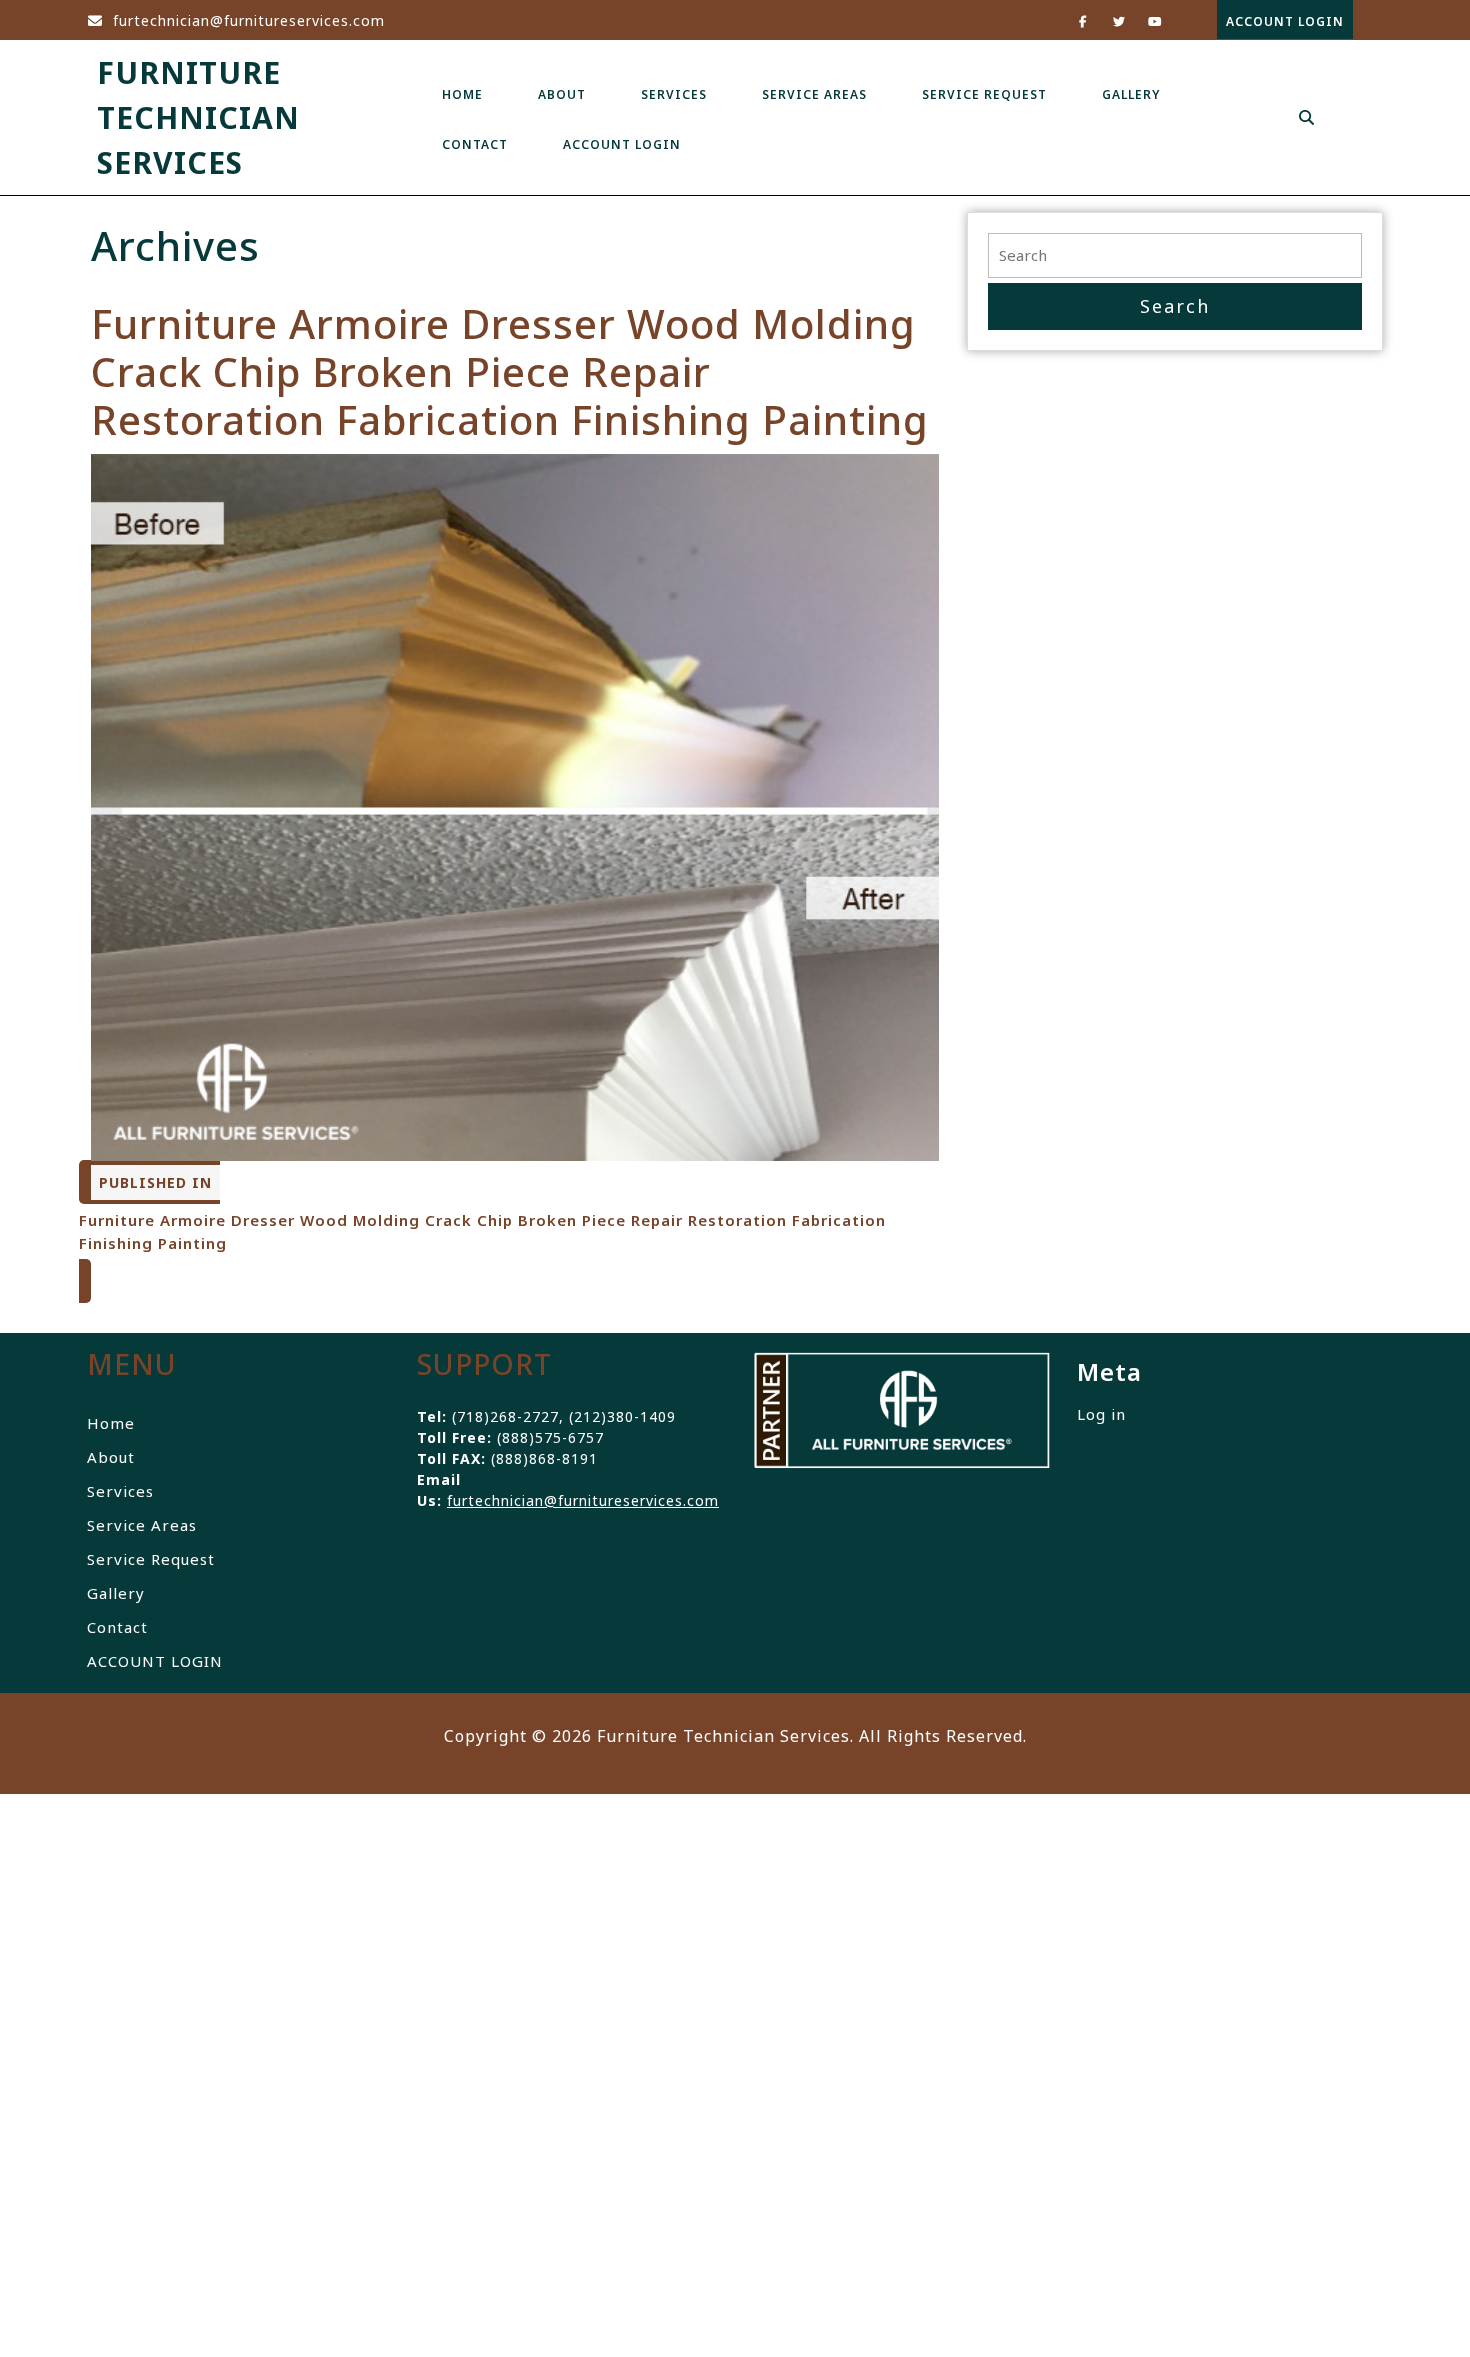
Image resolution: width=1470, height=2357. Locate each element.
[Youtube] (1147, 20)
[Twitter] (1111, 20)
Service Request (984, 94)
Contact (475, 144)
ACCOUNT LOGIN (1280, 15)
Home (462, 94)
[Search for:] (1175, 255)
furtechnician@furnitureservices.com (236, 20)
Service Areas (814, 94)
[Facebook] (1075, 20)
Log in (1101, 1414)
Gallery (1131, 94)
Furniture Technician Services (198, 117)
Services (674, 94)
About (562, 94)
